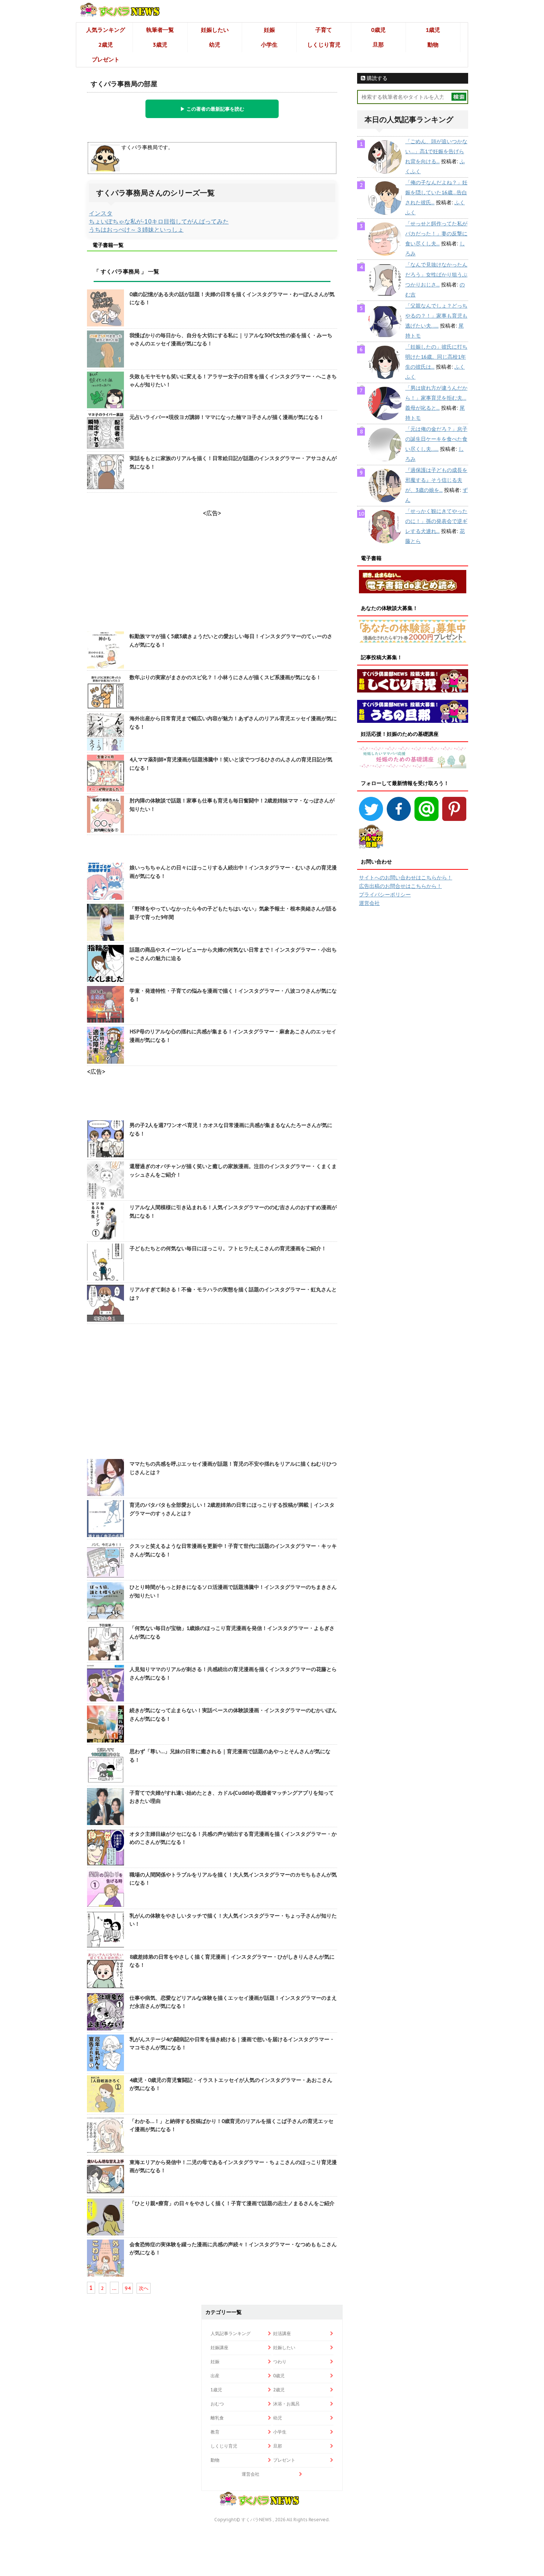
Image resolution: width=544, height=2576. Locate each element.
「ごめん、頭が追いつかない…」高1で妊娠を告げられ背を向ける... (436, 151)
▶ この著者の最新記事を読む (212, 109)
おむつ (217, 2404)
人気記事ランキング (231, 2333)
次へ (144, 2288)
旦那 (378, 45)
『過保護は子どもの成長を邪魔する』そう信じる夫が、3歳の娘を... (436, 480)
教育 (215, 2432)
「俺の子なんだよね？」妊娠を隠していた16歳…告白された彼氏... (436, 192)
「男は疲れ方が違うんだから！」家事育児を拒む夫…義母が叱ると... (436, 398)
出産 (215, 2376)
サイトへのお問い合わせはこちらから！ (406, 878)
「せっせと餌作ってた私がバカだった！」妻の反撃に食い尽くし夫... (436, 234)
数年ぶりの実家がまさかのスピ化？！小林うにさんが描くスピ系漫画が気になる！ (225, 677)
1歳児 (433, 30)
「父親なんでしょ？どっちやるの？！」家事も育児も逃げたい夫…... (436, 316)
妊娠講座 (219, 2347)
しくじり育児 (324, 45)
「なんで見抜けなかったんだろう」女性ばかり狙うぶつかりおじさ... (436, 275)
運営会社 (369, 903)
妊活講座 (282, 2333)
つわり (280, 2362)
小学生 (269, 45)
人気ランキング (106, 30)
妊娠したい (215, 30)
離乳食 (217, 2418)
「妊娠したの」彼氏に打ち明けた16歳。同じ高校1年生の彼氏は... (436, 357)
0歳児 (378, 30)
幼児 (215, 45)
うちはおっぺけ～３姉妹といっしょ (136, 229)
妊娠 (269, 30)
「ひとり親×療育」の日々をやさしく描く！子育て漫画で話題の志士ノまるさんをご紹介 (232, 2203)
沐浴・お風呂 (286, 2404)
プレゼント (106, 59)
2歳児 (106, 45)
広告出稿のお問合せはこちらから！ (400, 886)
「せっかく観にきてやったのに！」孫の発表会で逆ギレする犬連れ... (436, 521)
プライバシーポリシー (385, 895)
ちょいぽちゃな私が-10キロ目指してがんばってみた (159, 221)
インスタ (101, 213)
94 (128, 2288)
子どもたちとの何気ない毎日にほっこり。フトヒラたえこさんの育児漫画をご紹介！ (228, 1248)
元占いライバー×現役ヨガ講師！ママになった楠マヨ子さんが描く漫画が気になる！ (227, 417)
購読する (376, 78)
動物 (433, 45)
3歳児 (160, 45)
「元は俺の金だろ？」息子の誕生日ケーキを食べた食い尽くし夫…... (436, 439)
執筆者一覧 (160, 30)
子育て (324, 30)
